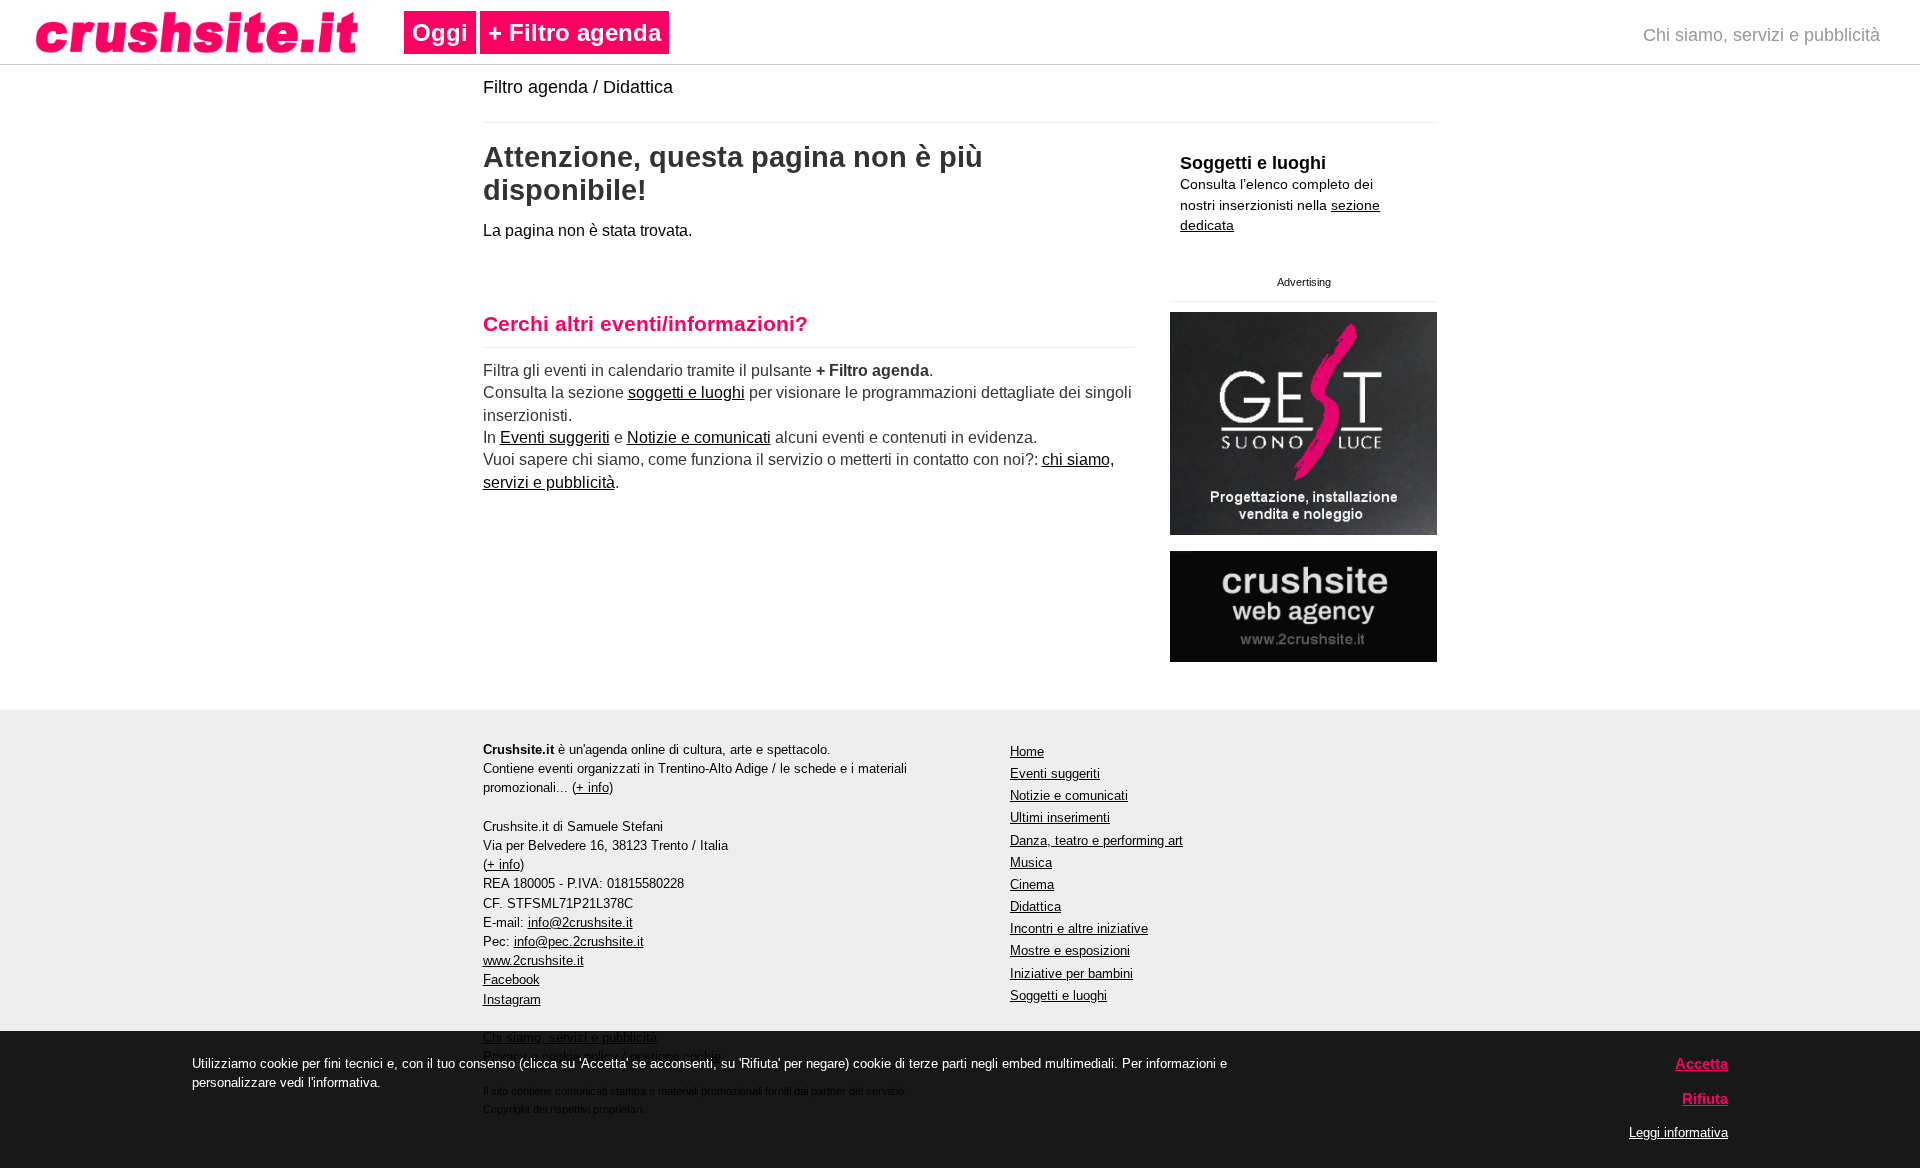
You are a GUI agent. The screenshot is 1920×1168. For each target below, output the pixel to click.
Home (1027, 751)
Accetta (1701, 1063)
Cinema (1032, 884)
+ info (592, 787)
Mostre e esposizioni (1070, 950)
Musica (1031, 862)
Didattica (638, 87)
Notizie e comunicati (699, 437)
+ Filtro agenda (574, 32)
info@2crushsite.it (580, 922)
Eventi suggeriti (555, 437)
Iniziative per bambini (1071, 973)
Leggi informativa (1678, 1132)
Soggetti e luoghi (1253, 163)
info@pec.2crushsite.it (579, 941)
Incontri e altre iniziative (1079, 928)
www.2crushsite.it (533, 960)
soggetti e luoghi (686, 392)
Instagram (512, 999)
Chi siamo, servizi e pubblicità (1761, 35)
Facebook (511, 979)
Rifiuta (1705, 1098)
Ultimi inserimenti (1060, 817)
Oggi (440, 32)
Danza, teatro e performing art (1096, 840)
